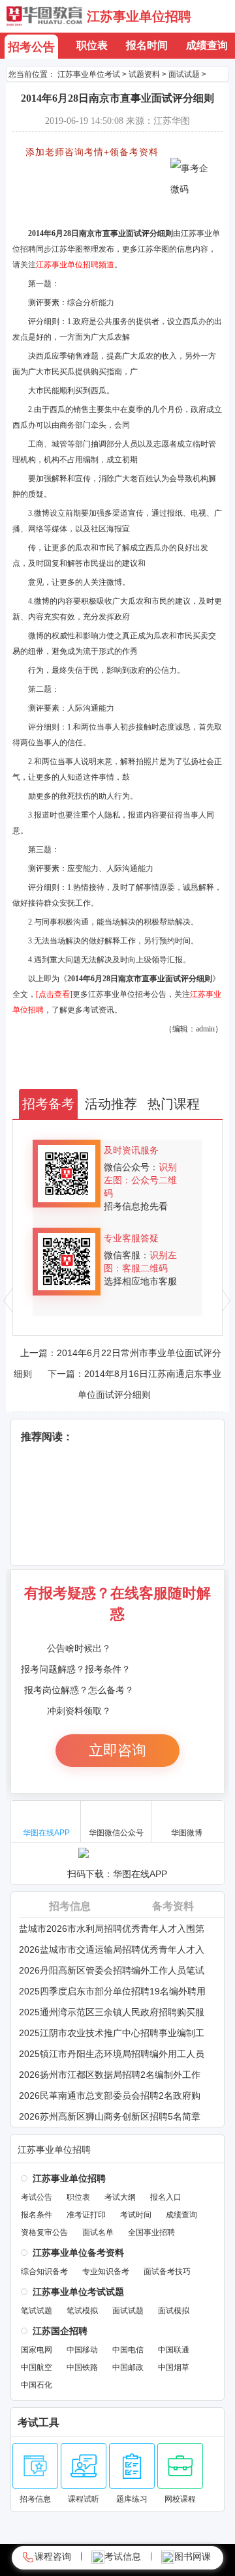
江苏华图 (44, 16)
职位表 (92, 45)
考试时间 (136, 2215)
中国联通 (174, 2350)
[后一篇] (227, 1300)
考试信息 (123, 2556)
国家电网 (37, 2350)
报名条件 (37, 2215)
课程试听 (84, 2499)
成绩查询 (207, 45)
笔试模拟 (82, 2311)
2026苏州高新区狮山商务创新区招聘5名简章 (110, 2116)
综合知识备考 (44, 2272)
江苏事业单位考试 (89, 74)
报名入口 (166, 2197)
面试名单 (98, 2232)
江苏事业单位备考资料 (78, 2253)
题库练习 (132, 2499)
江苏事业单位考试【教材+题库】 (81, 186)
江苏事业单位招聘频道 (75, 265)
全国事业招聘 (151, 2232)
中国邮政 (128, 2367)
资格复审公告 (44, 2232)
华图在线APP (46, 1833)
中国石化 (37, 2385)
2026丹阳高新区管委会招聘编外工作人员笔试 (112, 1970)
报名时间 (147, 45)
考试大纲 (120, 2197)
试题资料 (144, 74)
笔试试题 (37, 2311)
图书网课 (193, 2556)
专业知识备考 (106, 2272)
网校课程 (180, 2499)
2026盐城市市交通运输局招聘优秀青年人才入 (112, 1949)
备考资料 (173, 1906)
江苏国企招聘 (60, 2331)
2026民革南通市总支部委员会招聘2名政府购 (110, 2095)
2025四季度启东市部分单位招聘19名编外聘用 (112, 1991)
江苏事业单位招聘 (139, 16)
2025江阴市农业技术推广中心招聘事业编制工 (112, 2033)
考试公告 (37, 2197)
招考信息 (70, 1906)
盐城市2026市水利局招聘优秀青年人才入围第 (112, 1929)
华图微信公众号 (116, 1833)
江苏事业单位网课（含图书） (74, 200)
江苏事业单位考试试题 (78, 2292)
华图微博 (187, 1833)
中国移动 (82, 2350)
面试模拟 (174, 2311)
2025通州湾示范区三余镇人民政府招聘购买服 (112, 2012)
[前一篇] (8, 1300)
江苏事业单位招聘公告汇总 (70, 173)
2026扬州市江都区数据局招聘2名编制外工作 (110, 2075)
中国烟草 (174, 2367)
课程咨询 (53, 2556)
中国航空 (37, 2367)
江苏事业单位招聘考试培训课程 (78, 213)
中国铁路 (82, 2367)
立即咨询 (117, 1750)
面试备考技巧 (167, 2272)
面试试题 (128, 2311)
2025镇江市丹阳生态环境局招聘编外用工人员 (112, 2054)
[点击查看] (54, 994)
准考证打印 (86, 2215)
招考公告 (31, 47)
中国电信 (128, 2350)
